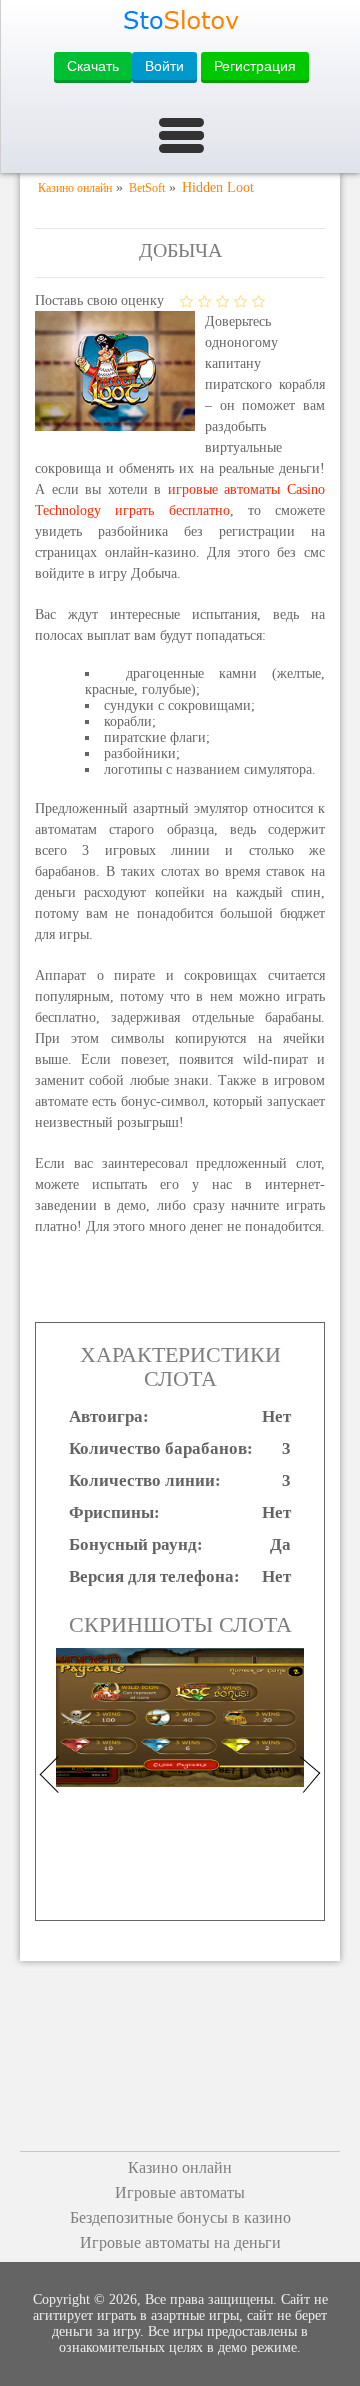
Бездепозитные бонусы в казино (180, 2217)
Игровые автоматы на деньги (180, 2242)
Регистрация (255, 66)
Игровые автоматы (180, 2192)
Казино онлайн (180, 2167)
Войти (164, 66)
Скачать (93, 66)
